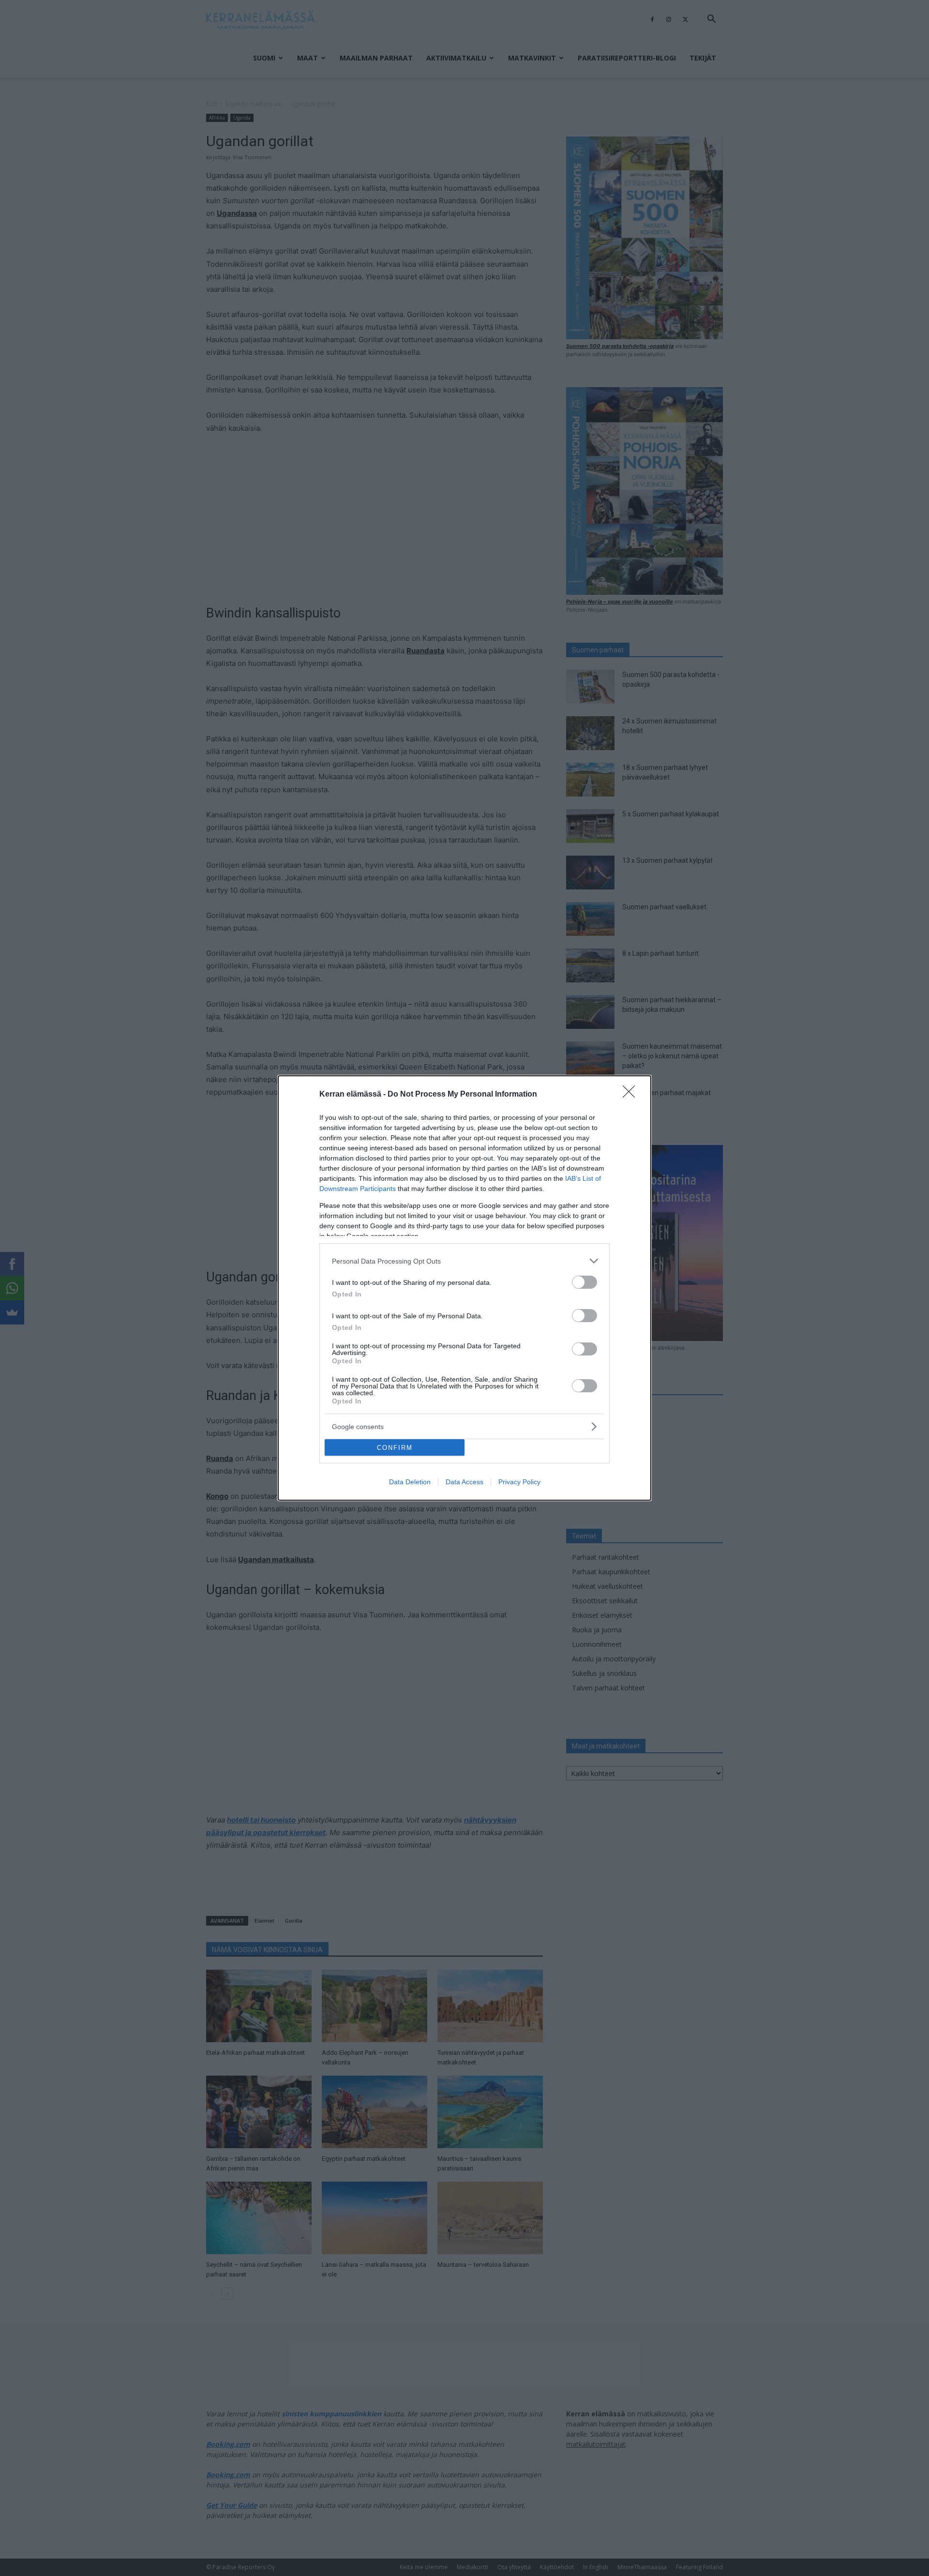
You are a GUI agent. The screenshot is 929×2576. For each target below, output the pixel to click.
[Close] (632, 1095)
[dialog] (464, 1288)
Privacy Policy (519, 1482)
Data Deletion (410, 1482)
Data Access (464, 1482)
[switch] (584, 1282)
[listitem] (464, 1261)
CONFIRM (395, 1448)
